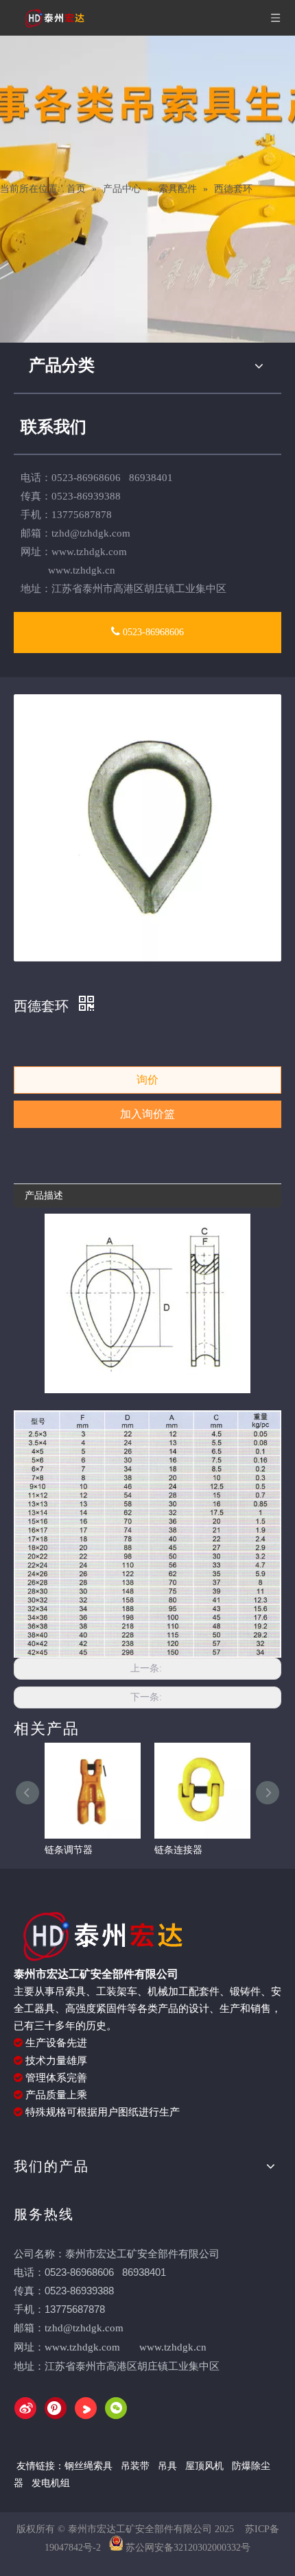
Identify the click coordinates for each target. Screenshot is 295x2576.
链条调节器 (69, 1850)
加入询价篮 (147, 1114)
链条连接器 (178, 1850)
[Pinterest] (56, 2408)
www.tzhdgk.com (82, 2347)
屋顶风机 (206, 2466)
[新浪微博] (25, 2408)
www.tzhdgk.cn (173, 2347)
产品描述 (44, 1195)
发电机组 (51, 2483)
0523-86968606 (152, 632)
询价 (147, 1080)
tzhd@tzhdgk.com (91, 533)
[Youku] (86, 2408)
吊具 (167, 2466)
